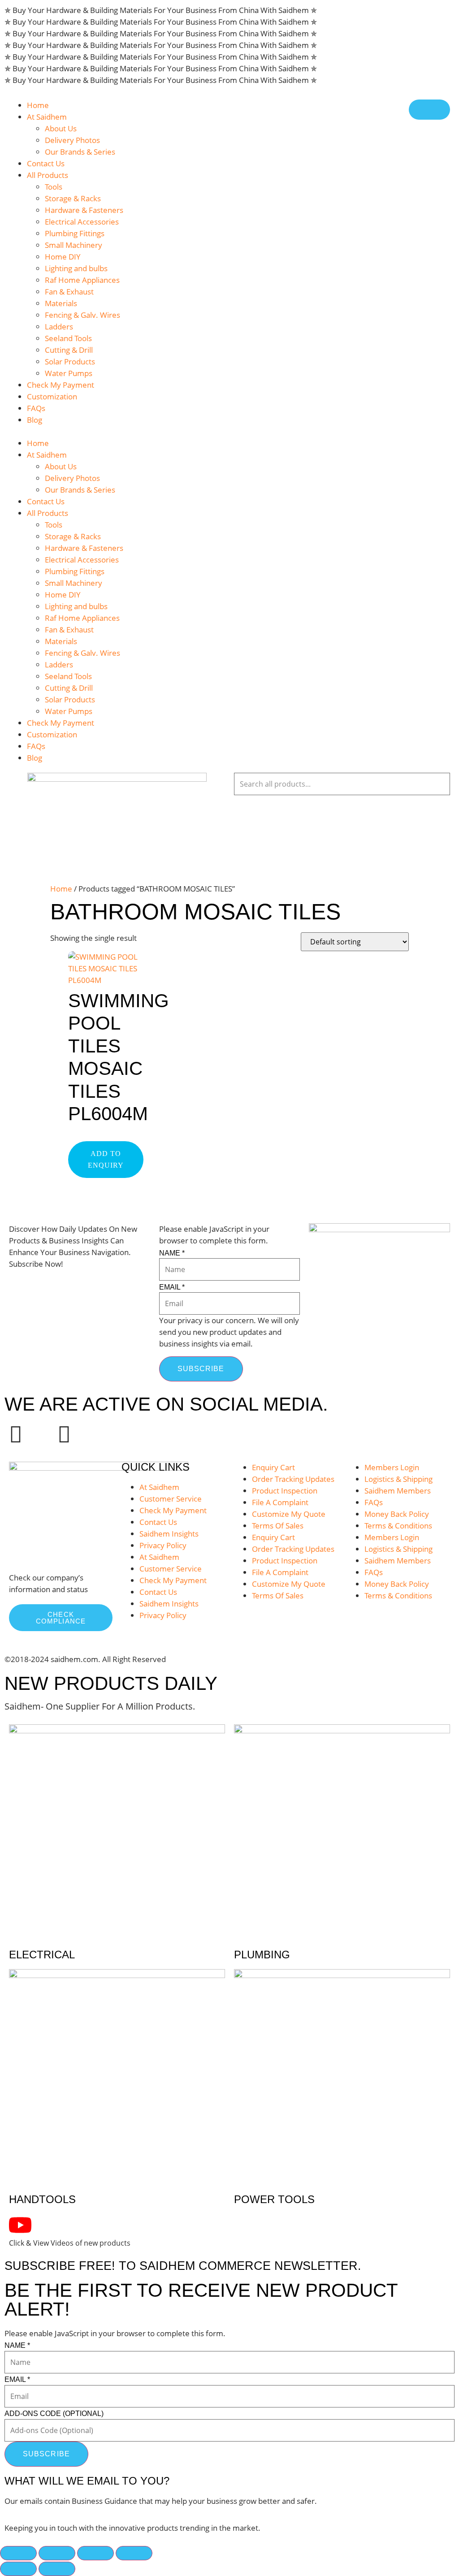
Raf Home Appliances (82, 280)
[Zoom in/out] (18, 2553)
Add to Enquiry (106, 1159)
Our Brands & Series (80, 152)
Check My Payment (61, 385)
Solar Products (70, 362)
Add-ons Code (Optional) (54, 2414)
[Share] (95, 2553)
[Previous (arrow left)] (18, 2569)
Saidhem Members (398, 1491)
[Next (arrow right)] (57, 2569)
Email (172, 1287)
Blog (35, 420)
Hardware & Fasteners (84, 210)
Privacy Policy (163, 1545)
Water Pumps (69, 373)
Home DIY (63, 257)
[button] (80, 432)
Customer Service (171, 1499)
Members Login (392, 1467)
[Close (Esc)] (134, 2553)
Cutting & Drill (69, 350)
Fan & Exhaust (69, 292)
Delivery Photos (72, 140)
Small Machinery (74, 245)
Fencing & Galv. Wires (82, 315)
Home (38, 105)
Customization (52, 396)
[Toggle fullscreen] (57, 2553)
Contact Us (46, 163)
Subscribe (201, 1369)
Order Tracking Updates (293, 1479)
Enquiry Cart (273, 1467)
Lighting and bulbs (76, 268)
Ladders (59, 327)
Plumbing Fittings (75, 233)
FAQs (36, 408)
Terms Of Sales (278, 1526)
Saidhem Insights (169, 1534)
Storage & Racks (73, 198)
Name (172, 1253)
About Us (61, 128)
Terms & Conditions (398, 1526)
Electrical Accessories (82, 222)
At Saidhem (47, 117)
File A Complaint (280, 1502)
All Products (48, 175)
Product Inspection (285, 1491)
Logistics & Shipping (398, 1479)
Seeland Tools (68, 338)
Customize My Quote (289, 1514)
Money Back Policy (397, 1514)
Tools (54, 187)
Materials (61, 303)
